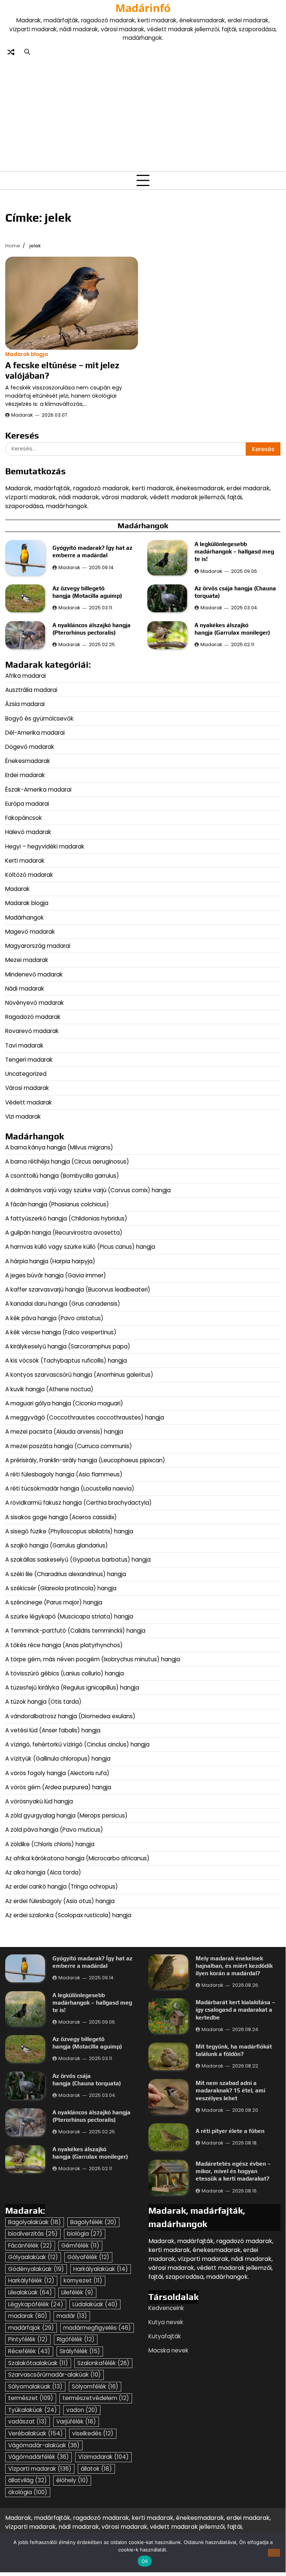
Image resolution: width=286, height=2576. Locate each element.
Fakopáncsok (24, 818)
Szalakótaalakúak (38, 2363)
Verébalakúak (36, 2433)
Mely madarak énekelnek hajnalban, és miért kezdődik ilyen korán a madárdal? (234, 1966)
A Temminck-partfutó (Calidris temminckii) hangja (75, 1631)
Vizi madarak (23, 1117)
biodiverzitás (33, 2234)
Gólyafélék (88, 2257)
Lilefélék (77, 2292)
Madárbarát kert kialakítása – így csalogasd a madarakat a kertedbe (235, 2009)
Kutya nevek (166, 2322)
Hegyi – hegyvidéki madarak (45, 846)
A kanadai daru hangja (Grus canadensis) (63, 1304)
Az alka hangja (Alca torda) (44, 1872)
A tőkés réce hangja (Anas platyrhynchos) (64, 1645)
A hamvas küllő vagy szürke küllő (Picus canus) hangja (80, 1247)
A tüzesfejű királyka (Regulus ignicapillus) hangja (72, 1688)
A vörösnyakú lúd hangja (39, 1801)
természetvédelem (96, 2398)
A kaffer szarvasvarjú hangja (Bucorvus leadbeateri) (78, 1289)
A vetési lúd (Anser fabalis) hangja (53, 1730)
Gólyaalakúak (33, 2257)
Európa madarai (27, 804)
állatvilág (28, 2480)
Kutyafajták (165, 2336)
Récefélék (29, 2351)
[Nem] (274, 2553)
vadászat (28, 2421)
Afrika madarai (25, 676)
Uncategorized (26, 1074)
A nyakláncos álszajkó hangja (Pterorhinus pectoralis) (91, 2116)
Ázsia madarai (25, 704)
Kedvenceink (166, 2308)
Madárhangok (25, 918)
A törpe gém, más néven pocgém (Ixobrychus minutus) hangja (93, 1659)
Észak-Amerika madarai (38, 790)
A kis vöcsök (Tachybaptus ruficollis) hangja (66, 1361)
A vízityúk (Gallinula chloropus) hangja (58, 1759)
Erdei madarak (25, 775)
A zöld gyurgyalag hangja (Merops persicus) (66, 1815)
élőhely (72, 2480)
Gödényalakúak (36, 2269)
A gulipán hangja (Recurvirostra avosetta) (64, 1233)
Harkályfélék (31, 2280)
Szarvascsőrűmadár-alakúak (54, 2375)
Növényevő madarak (35, 1003)
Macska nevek (168, 2350)
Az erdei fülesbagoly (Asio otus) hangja (60, 1901)
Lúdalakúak (95, 2304)
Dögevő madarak (30, 747)
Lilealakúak (30, 2292)
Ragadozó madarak (33, 1017)
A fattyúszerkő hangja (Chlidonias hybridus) (66, 1218)
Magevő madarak (30, 932)
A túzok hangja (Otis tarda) (43, 1702)
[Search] (27, 52)
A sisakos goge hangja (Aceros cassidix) (61, 1517)
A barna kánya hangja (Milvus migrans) (59, 1147)
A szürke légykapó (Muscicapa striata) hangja (69, 1616)
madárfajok (31, 2328)
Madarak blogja (27, 354)
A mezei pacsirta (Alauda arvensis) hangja (64, 1432)
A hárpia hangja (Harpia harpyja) (51, 1261)
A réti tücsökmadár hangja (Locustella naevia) (70, 1489)
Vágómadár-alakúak (44, 2445)
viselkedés (93, 2433)
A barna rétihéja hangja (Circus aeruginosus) (67, 1162)
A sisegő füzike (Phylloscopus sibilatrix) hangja (69, 1531)
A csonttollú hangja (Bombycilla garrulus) (62, 1176)
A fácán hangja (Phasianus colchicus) (57, 1204)
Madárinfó (143, 8)
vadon (82, 2410)
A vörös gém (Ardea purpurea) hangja (58, 1787)
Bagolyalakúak (35, 2222)
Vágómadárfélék (38, 2457)
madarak (28, 2316)
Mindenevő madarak (34, 974)
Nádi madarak (25, 989)
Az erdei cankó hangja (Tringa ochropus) (62, 1887)
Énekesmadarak (28, 761)
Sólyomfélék (95, 2386)
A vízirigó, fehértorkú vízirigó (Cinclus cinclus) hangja (77, 1744)
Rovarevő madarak (32, 1031)
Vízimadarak (103, 2457)
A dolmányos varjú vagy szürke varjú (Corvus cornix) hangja (88, 1190)
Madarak (22, 415)
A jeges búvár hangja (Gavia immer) (56, 1275)
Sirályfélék (80, 2351)
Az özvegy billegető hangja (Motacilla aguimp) (88, 2043)
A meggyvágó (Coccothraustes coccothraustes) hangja (85, 1417)
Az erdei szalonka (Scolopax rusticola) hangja (68, 1915)
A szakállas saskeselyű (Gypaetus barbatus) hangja (78, 1560)
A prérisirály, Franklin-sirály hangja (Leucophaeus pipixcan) (85, 1460)
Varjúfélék (76, 2421)
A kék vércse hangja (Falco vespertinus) (61, 1332)
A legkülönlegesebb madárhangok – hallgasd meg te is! (234, 551)
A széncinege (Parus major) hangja (54, 1602)
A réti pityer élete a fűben (230, 2131)
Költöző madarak (29, 875)
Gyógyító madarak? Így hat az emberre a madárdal (92, 1962)
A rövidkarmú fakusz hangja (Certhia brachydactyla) (79, 1503)
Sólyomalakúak (35, 2386)
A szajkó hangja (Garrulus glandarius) (57, 1545)
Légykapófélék (36, 2304)
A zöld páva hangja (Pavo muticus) (54, 1830)
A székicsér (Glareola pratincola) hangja (61, 1588)
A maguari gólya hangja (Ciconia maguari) (65, 1403)
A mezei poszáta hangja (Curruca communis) (69, 1446)
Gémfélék (80, 2245)
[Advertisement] (143, 113)
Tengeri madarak (29, 1060)
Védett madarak (29, 1102)
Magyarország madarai (38, 946)
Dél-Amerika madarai (35, 733)
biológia (85, 2234)
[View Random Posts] (11, 52)
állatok (96, 2469)
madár (72, 2316)
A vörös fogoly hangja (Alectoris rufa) (58, 1773)
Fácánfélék (30, 2245)
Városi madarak (27, 1088)
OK (145, 2561)
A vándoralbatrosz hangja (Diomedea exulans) (71, 1716)
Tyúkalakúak (33, 2410)
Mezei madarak (27, 960)
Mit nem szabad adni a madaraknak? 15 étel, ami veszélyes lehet (230, 2090)
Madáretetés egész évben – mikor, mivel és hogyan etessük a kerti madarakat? (233, 2171)
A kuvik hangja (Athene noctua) (49, 1389)
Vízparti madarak (40, 2469)
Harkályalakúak (101, 2269)
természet (31, 2398)
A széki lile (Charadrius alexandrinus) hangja (66, 1574)
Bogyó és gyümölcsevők (39, 718)
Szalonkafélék (103, 2363)
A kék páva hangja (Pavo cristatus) (54, 1318)
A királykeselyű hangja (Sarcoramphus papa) (68, 1346)
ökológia (28, 2492)
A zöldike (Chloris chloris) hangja (50, 1844)
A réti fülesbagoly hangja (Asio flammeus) (65, 1474)
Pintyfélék (28, 2339)
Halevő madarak (28, 832)
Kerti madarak (25, 861)
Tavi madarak (24, 1045)
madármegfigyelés (97, 2328)
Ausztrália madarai (31, 690)
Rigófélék (76, 2339)
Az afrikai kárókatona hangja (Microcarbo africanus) (77, 1858)
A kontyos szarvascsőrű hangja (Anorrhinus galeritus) (79, 1375)
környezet (83, 2280)
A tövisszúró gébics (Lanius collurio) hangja (65, 1673)
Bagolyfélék (93, 2222)
